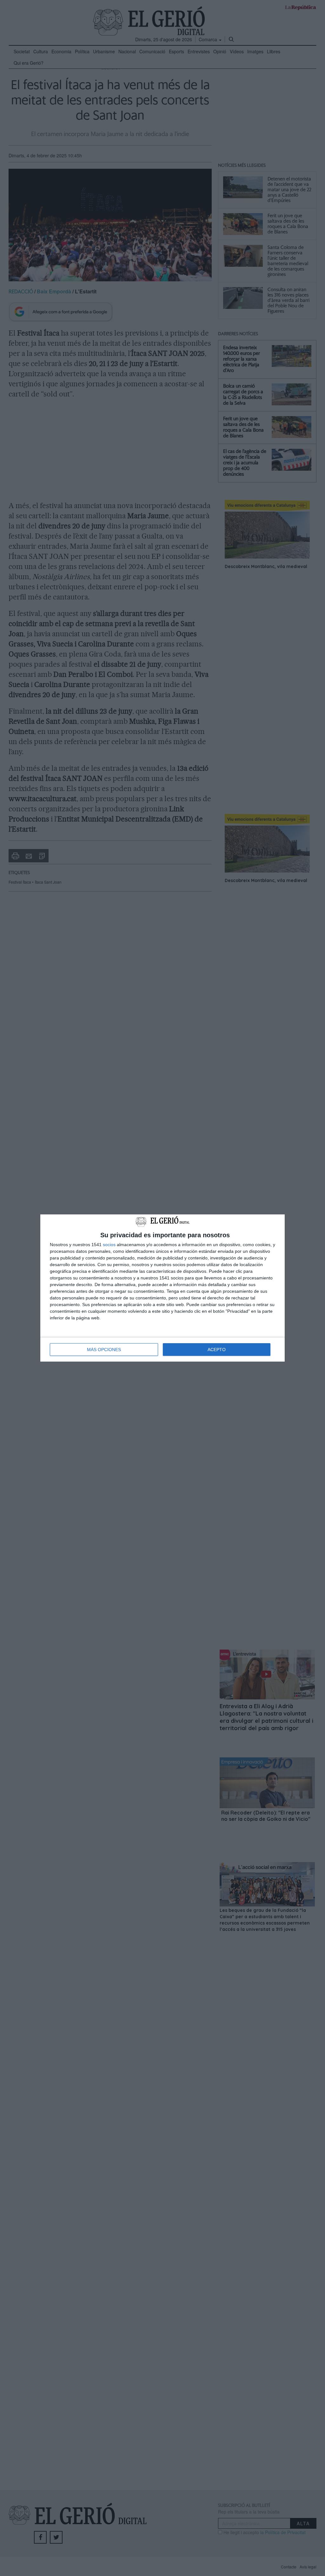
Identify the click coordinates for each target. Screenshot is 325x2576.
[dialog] (162, 1288)
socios (109, 1245)
